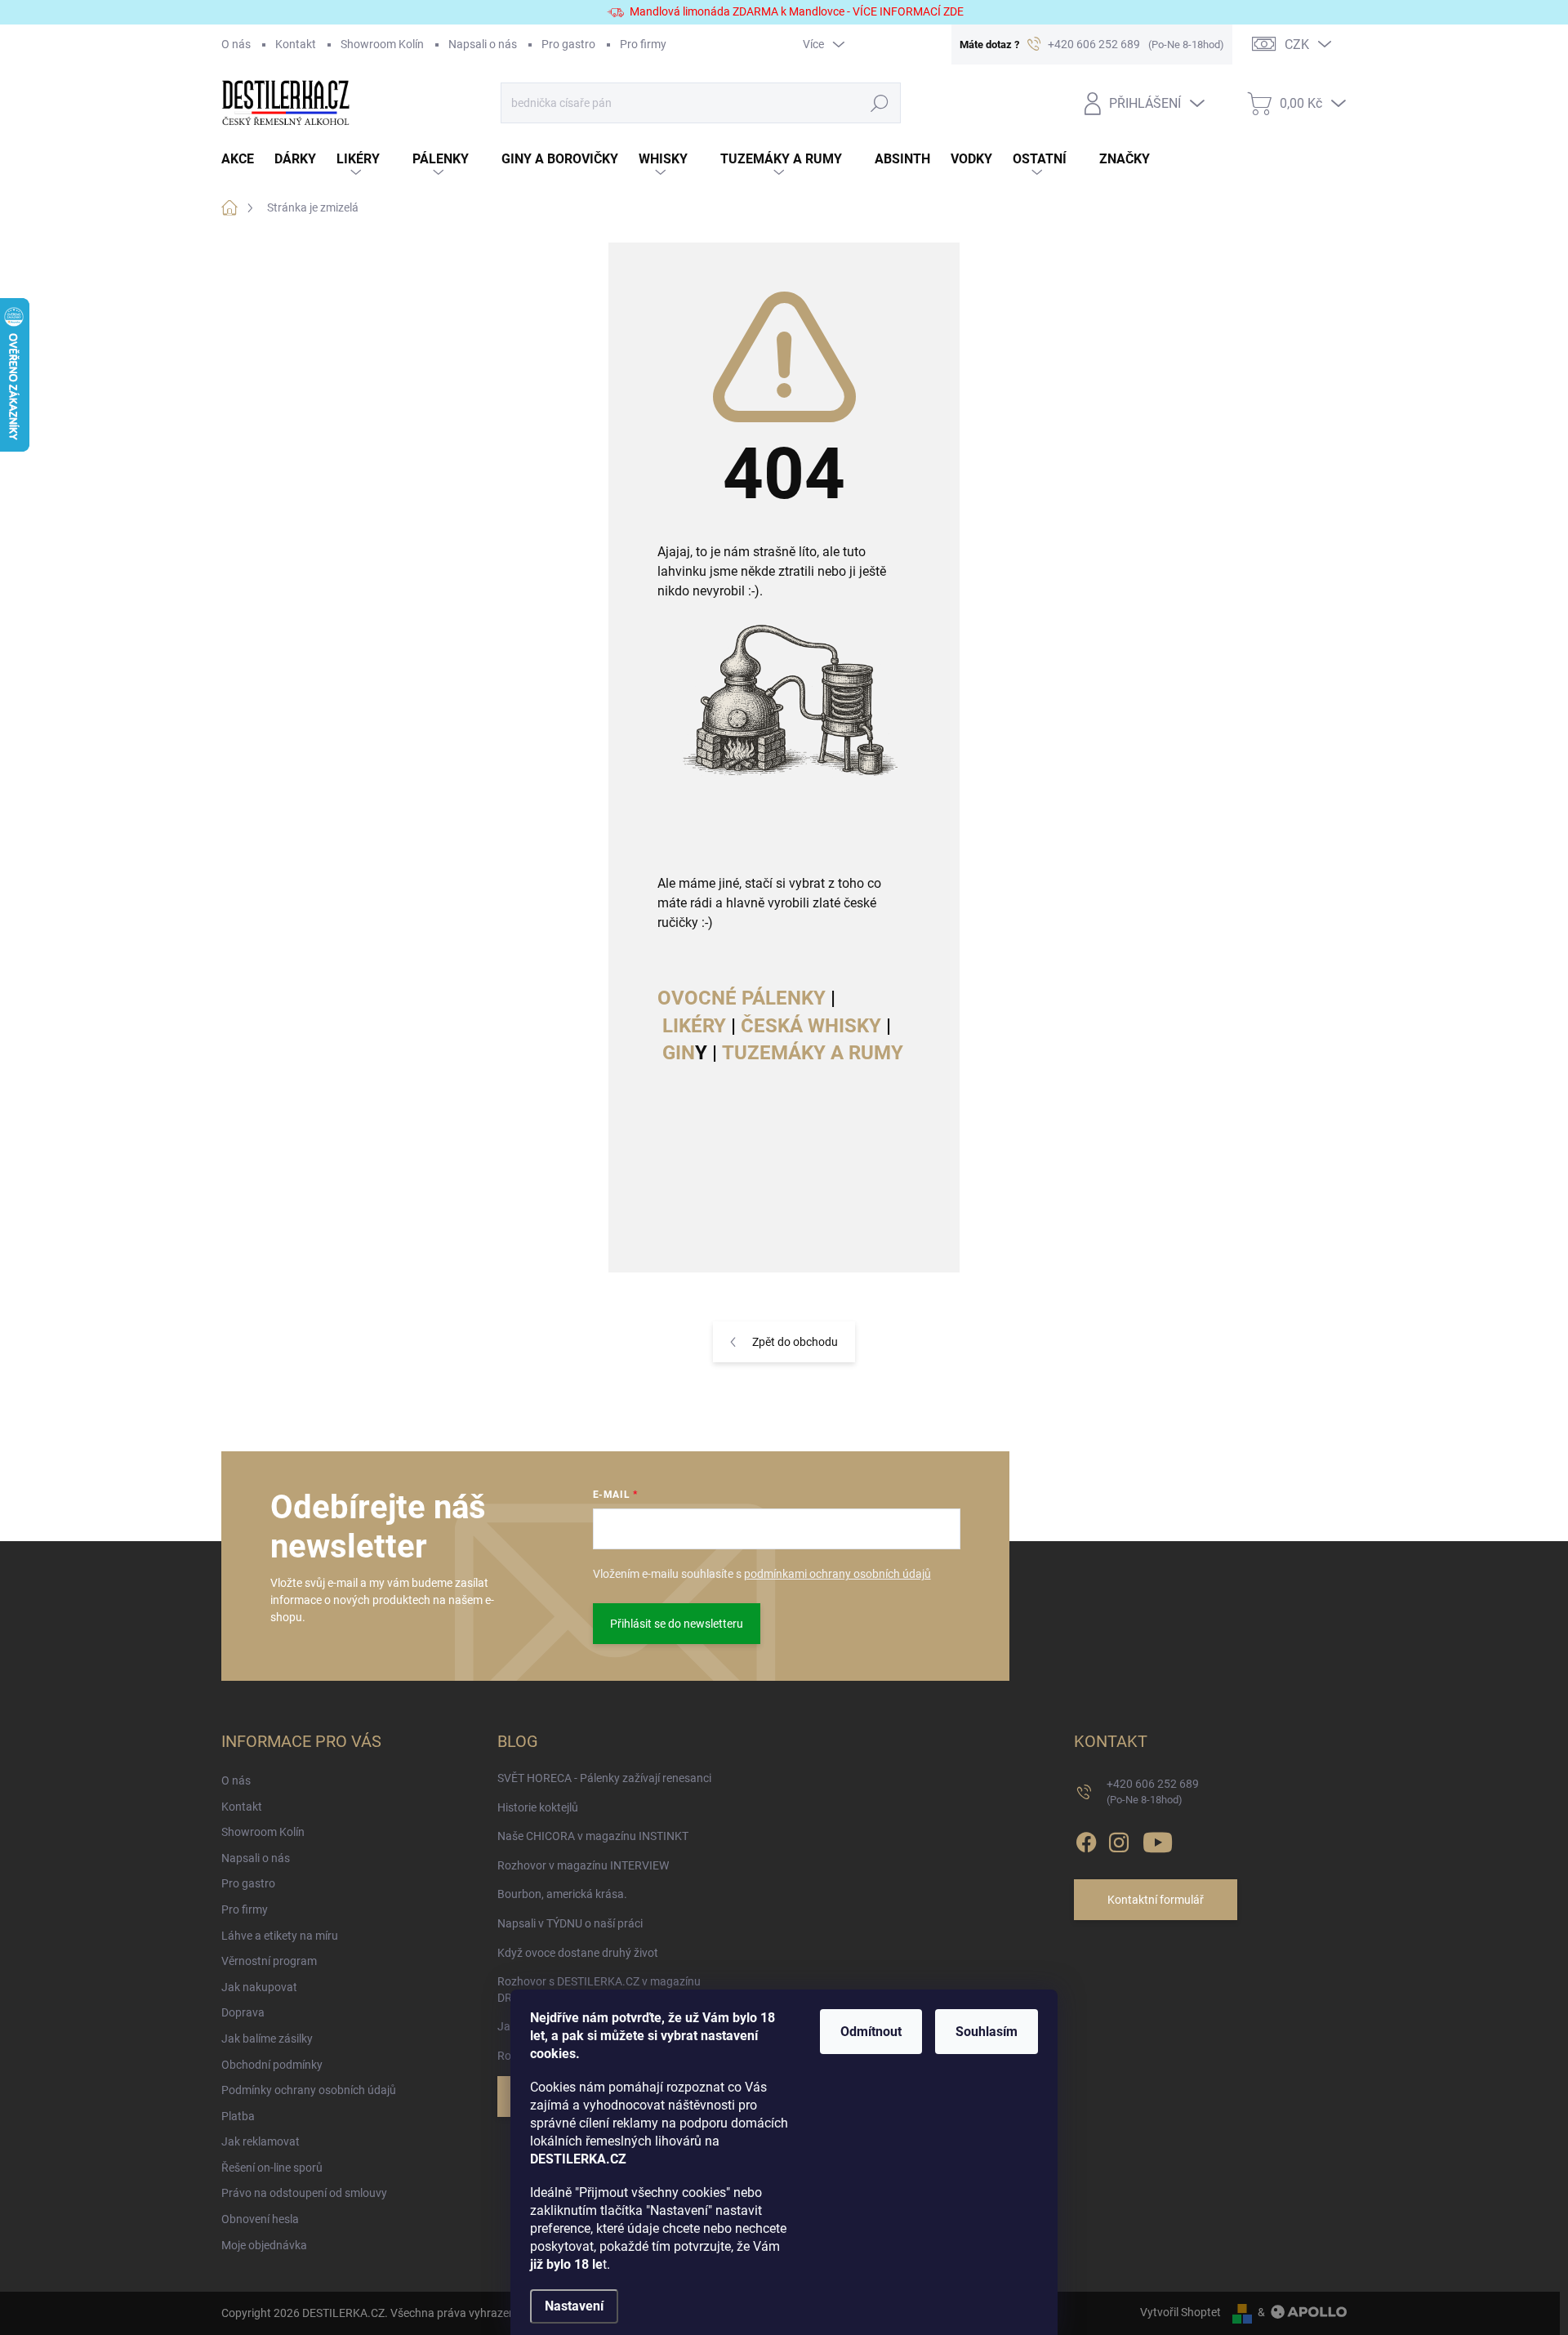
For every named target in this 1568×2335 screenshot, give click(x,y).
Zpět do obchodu (795, 1342)
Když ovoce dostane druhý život (578, 1953)
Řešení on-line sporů (272, 2168)
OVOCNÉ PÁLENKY (742, 998)
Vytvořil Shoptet (1180, 2312)
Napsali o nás (483, 44)
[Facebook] (1086, 1839)
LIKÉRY (694, 1026)
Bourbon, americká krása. (562, 1894)
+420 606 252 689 (1153, 1791)
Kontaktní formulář (1156, 1900)
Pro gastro (568, 44)
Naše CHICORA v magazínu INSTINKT (593, 1836)
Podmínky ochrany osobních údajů (309, 2090)
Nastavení (574, 2306)
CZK (1297, 45)
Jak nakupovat (259, 1987)
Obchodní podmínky (272, 2065)
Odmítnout (871, 2032)
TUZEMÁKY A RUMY (813, 1053)
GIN (679, 1053)
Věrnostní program (269, 1961)
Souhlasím (987, 2032)
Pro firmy (643, 44)
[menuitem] (248, 160)
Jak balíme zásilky (267, 2039)
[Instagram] (1119, 1839)
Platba (238, 2116)
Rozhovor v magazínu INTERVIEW (583, 1865)
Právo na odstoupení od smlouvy (304, 2193)
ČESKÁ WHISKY (811, 1026)
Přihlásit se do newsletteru (677, 1624)
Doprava (243, 2012)
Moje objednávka (264, 2245)
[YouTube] (1158, 1839)
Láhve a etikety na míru (280, 1936)
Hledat (879, 103)
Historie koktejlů (538, 1807)
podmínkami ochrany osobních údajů (837, 1574)
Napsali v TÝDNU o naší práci (570, 1923)
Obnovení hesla (260, 2219)
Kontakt (296, 44)
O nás (236, 44)
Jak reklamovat (261, 2141)
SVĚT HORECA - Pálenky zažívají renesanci (604, 1778)
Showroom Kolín (382, 44)
